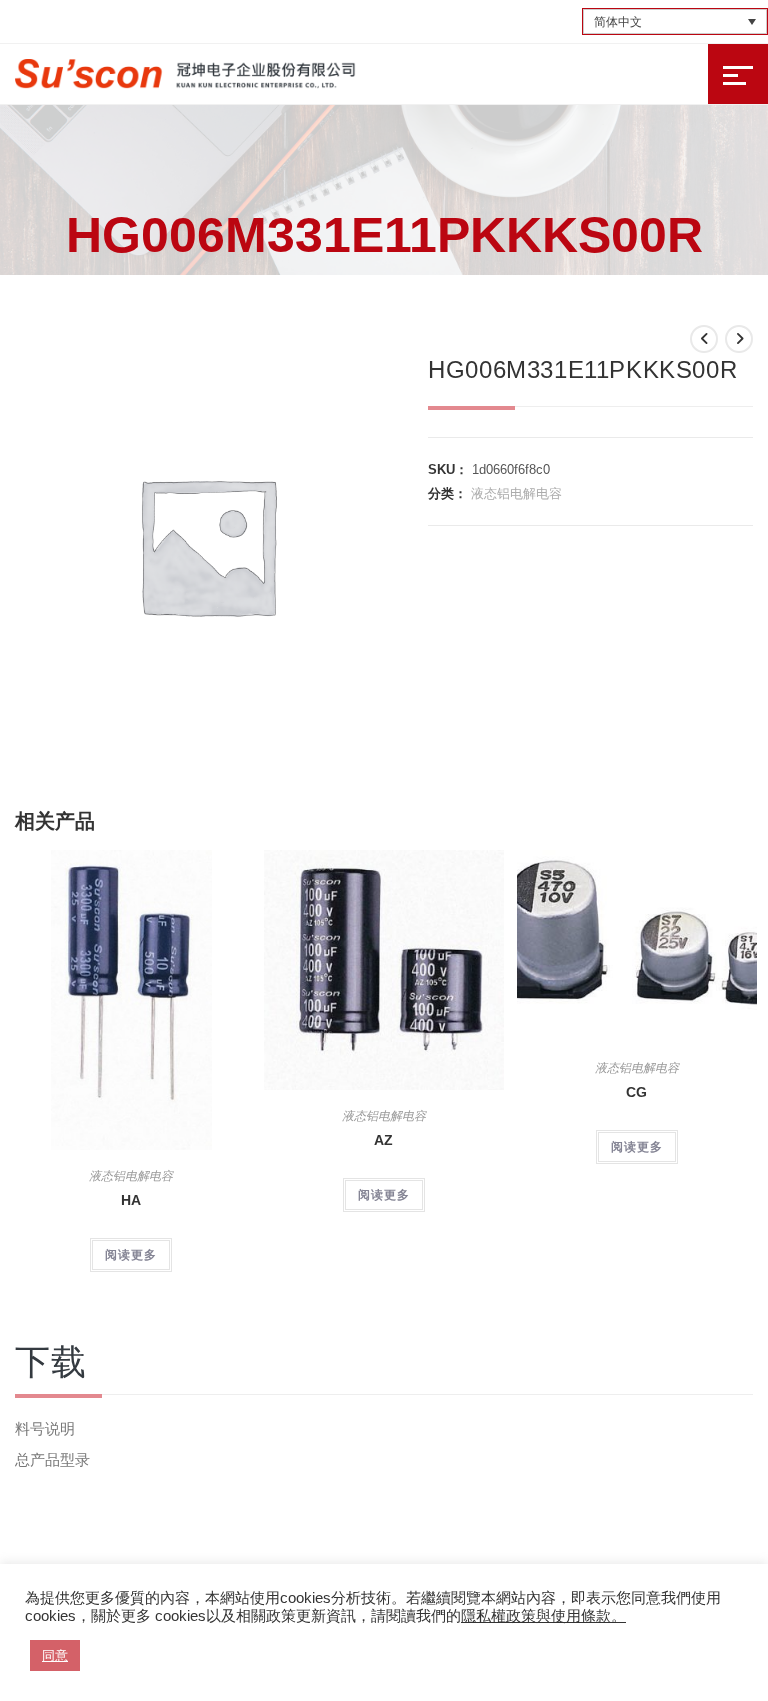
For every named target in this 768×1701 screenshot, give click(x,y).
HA (131, 1200)
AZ (383, 1140)
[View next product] (739, 339)
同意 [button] (55, 1655)
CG (636, 1092)
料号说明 (45, 1428)
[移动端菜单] (738, 74)
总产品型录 (52, 1459)
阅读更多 (131, 1255)
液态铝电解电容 (516, 493)
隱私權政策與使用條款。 (543, 1616)
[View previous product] (704, 339)
